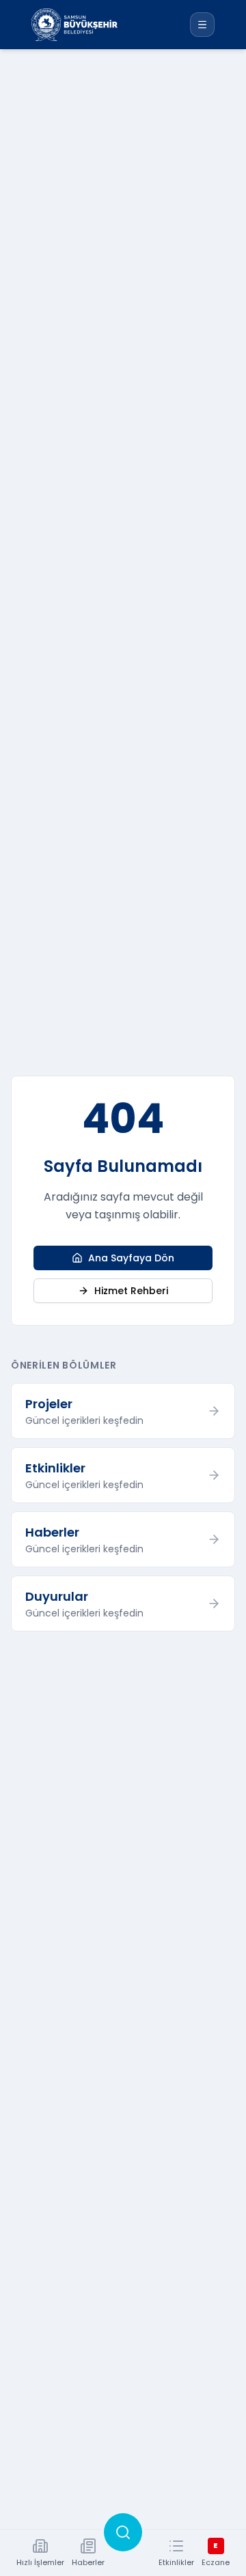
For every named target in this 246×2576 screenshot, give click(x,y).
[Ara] (123, 2532)
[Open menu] (202, 25)
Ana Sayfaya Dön (131, 1258)
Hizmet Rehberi (131, 1291)
